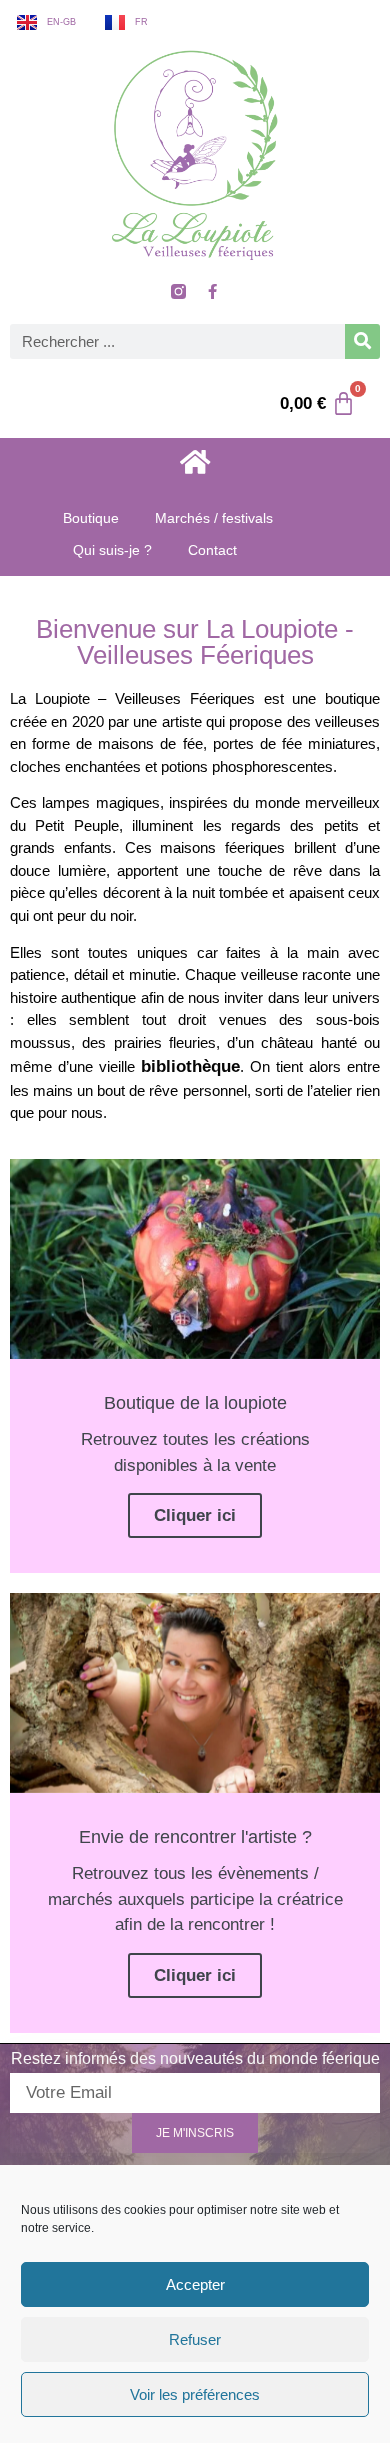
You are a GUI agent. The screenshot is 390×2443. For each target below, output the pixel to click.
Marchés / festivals (214, 518)
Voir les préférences (195, 2394)
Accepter (195, 2284)
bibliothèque (190, 1066)
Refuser (195, 2339)
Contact (212, 550)
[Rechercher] (362, 341)
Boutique (91, 518)
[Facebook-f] (212, 292)
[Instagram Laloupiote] (178, 292)
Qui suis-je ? (112, 550)
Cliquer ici (195, 1515)
